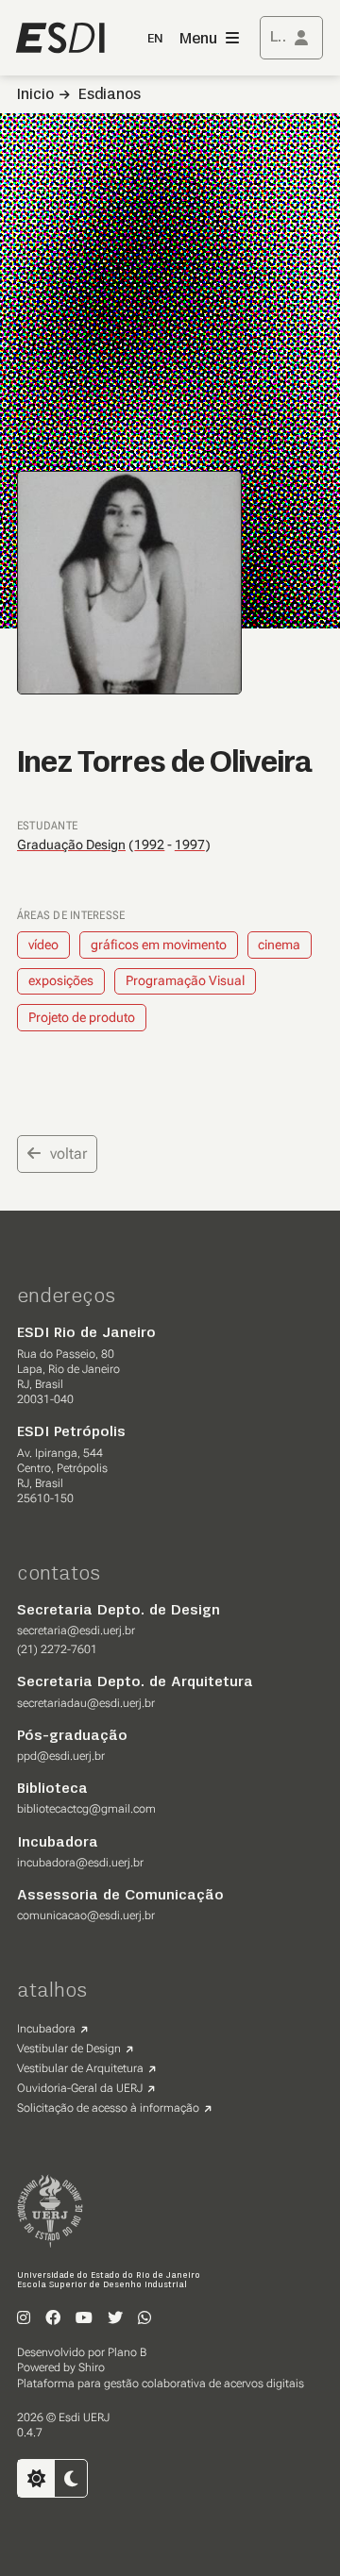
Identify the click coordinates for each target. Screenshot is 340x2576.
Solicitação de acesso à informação (108, 2108)
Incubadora (46, 2029)
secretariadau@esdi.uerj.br (86, 1703)
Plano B (127, 2352)
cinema (279, 945)
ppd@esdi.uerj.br (61, 1756)
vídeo (43, 945)
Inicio (35, 95)
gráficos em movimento (159, 945)
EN (155, 39)
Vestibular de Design (69, 2049)
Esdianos (110, 95)
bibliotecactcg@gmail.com (86, 1809)
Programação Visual (185, 980)
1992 (149, 845)
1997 (190, 845)
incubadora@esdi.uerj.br (80, 1863)
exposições (61, 980)
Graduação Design (71, 845)
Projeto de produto (82, 1017)
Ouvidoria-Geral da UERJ (80, 2088)
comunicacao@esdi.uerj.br (86, 1915)
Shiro (92, 2367)
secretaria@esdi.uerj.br (76, 1631)
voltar (68, 1154)
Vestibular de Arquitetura (80, 2068)
